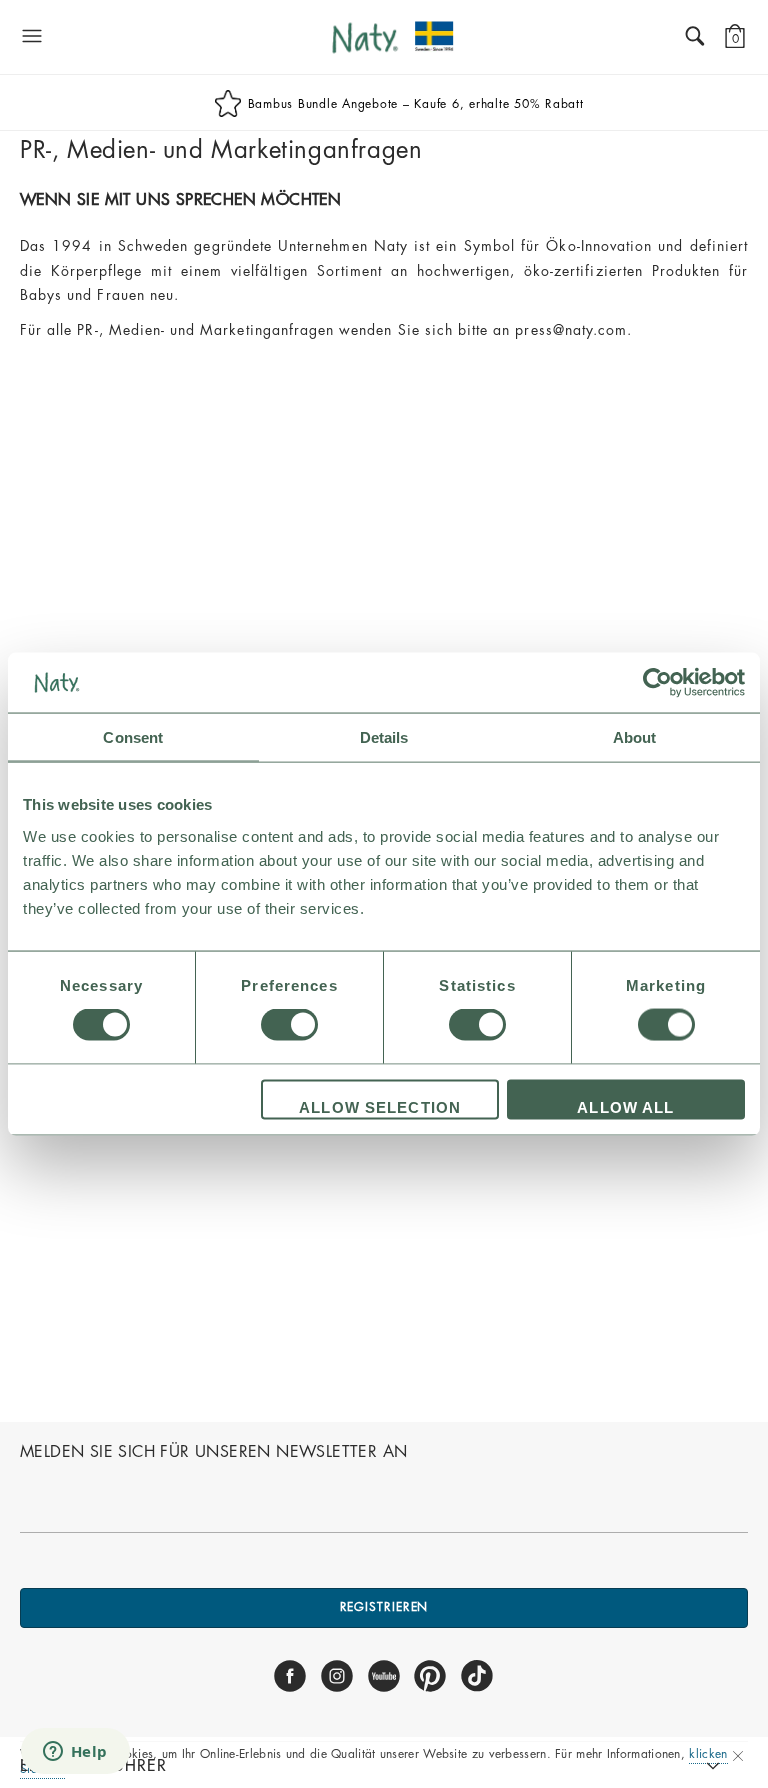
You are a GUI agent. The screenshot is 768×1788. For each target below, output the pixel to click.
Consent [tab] (133, 737)
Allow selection (380, 1106)
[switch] (289, 1025)
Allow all (625, 1106)
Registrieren (384, 1607)
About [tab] (635, 737)
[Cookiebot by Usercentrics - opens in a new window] (657, 683)
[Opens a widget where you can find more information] (75, 1753)
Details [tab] (384, 737)
